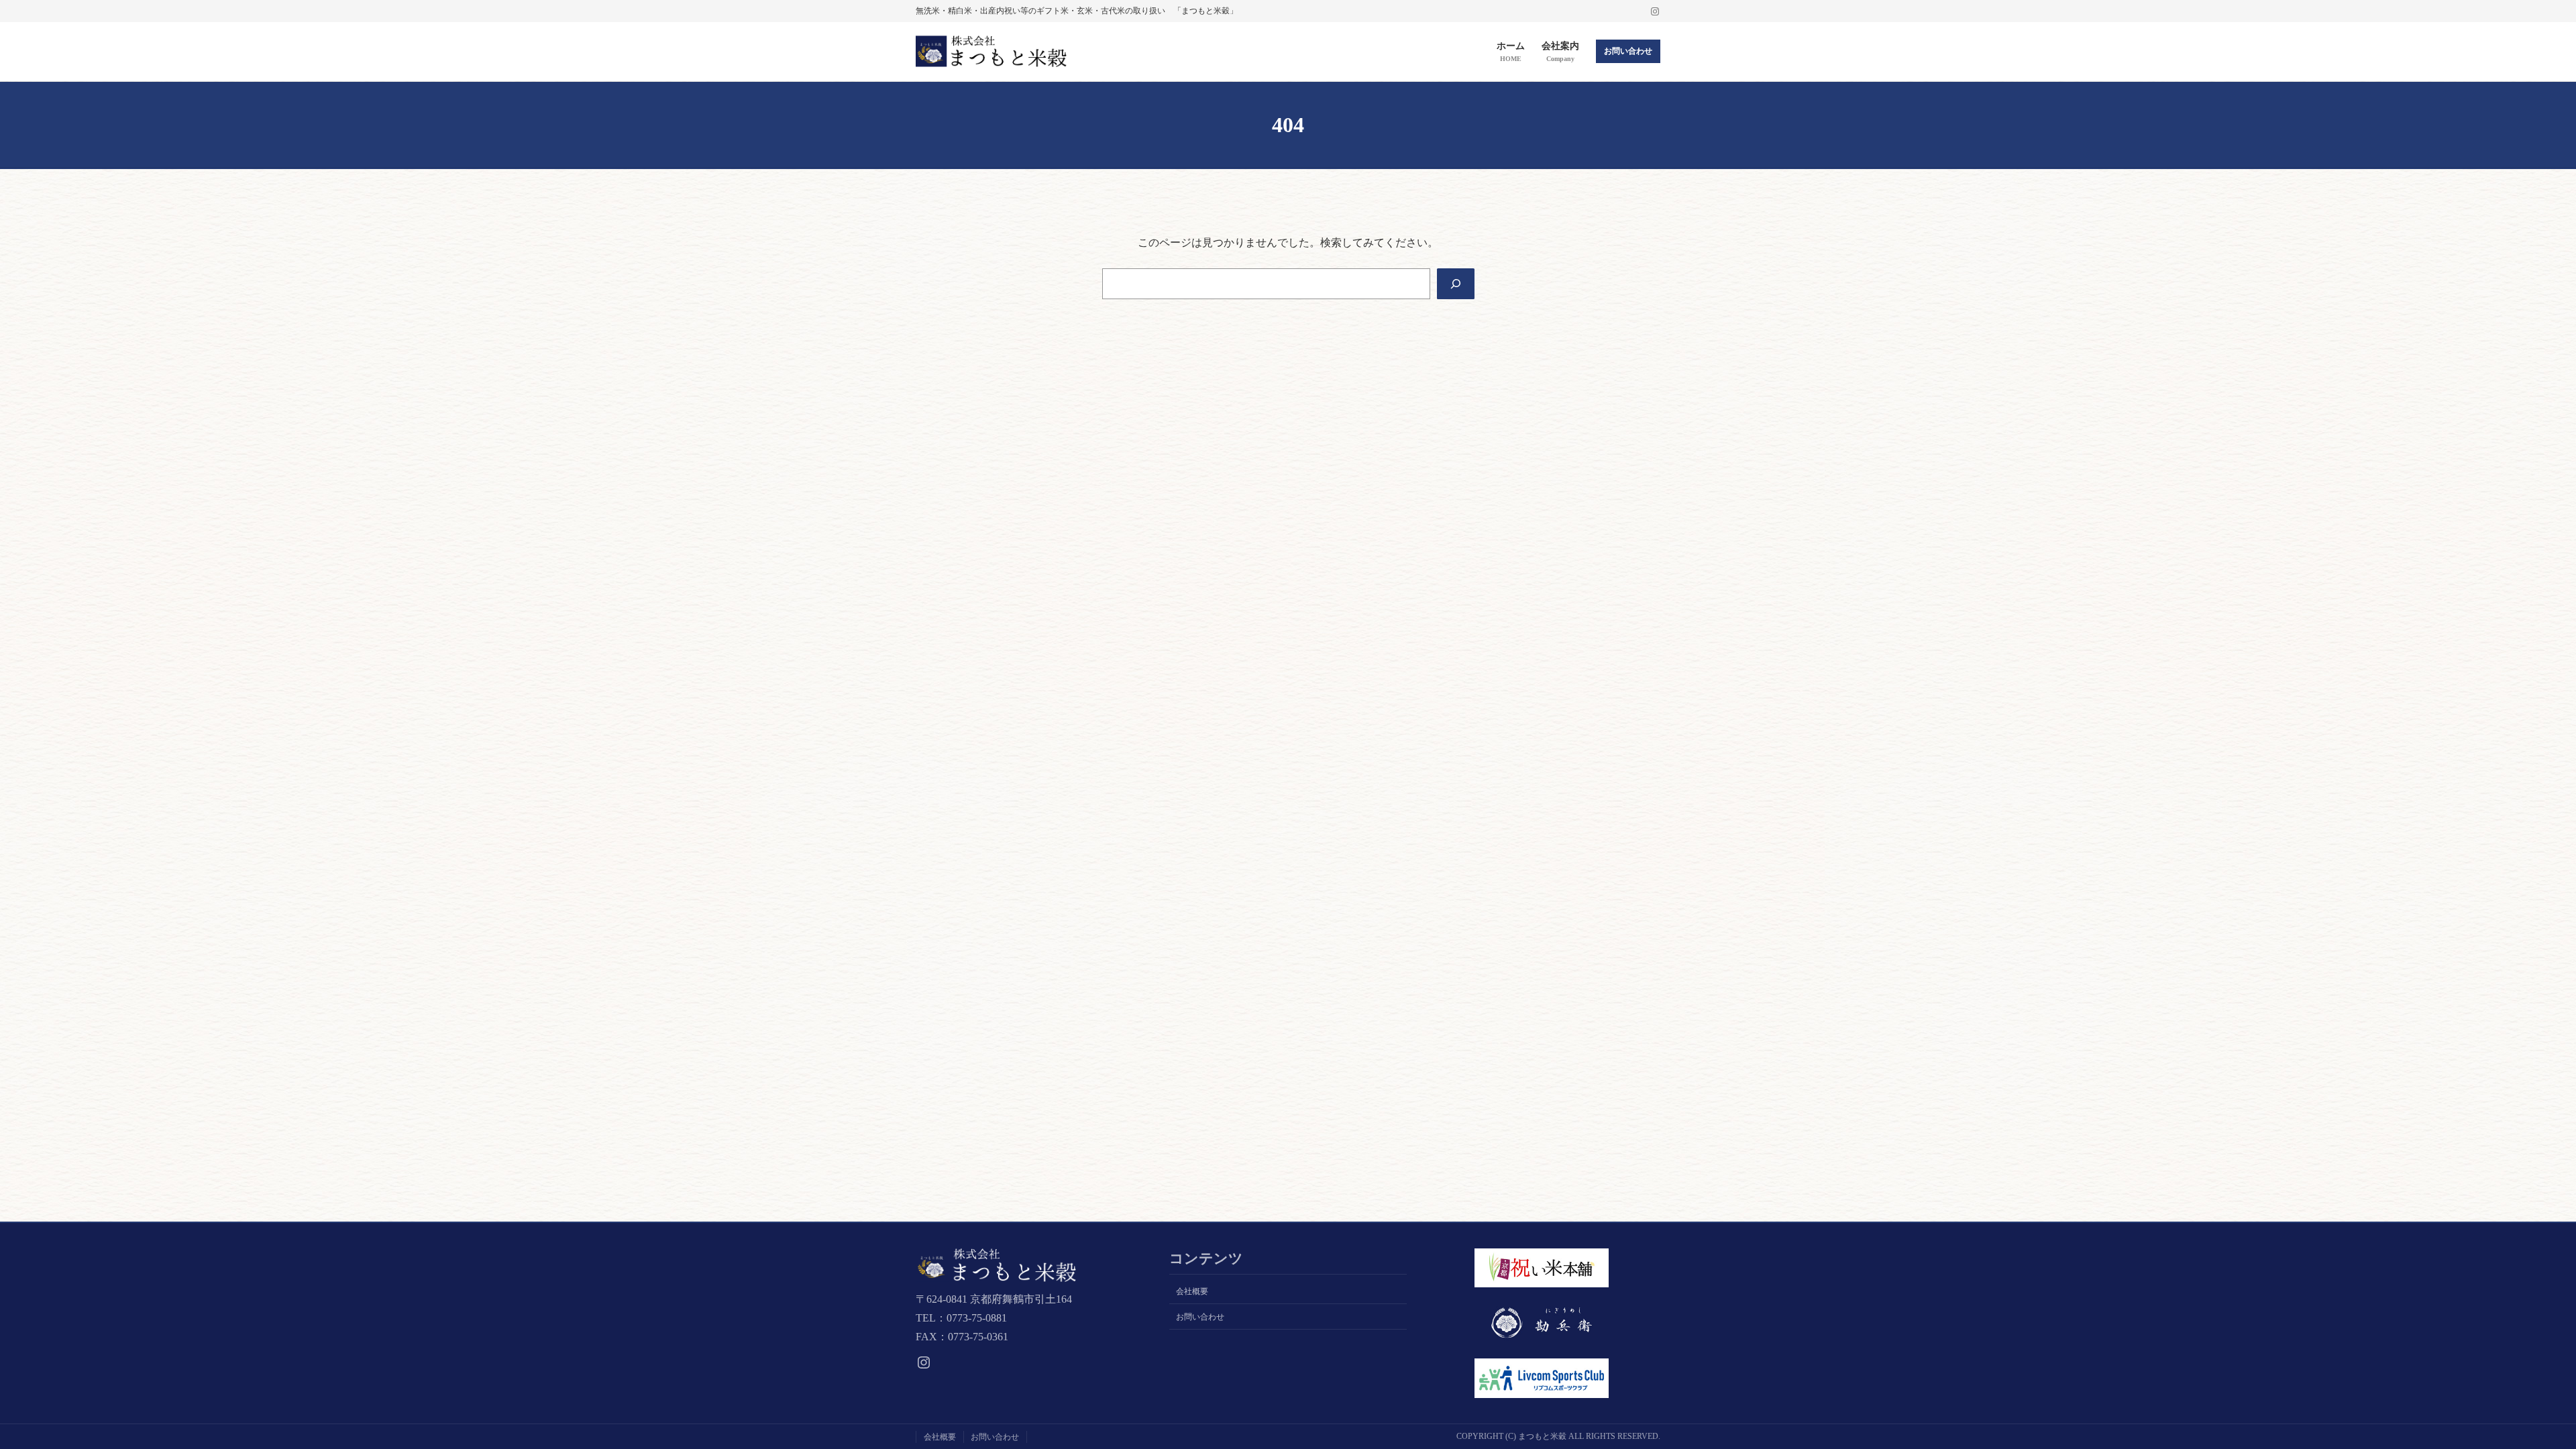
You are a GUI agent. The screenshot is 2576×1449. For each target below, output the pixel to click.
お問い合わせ (1628, 51)
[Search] (1456, 284)
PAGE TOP (2511, 1394)
